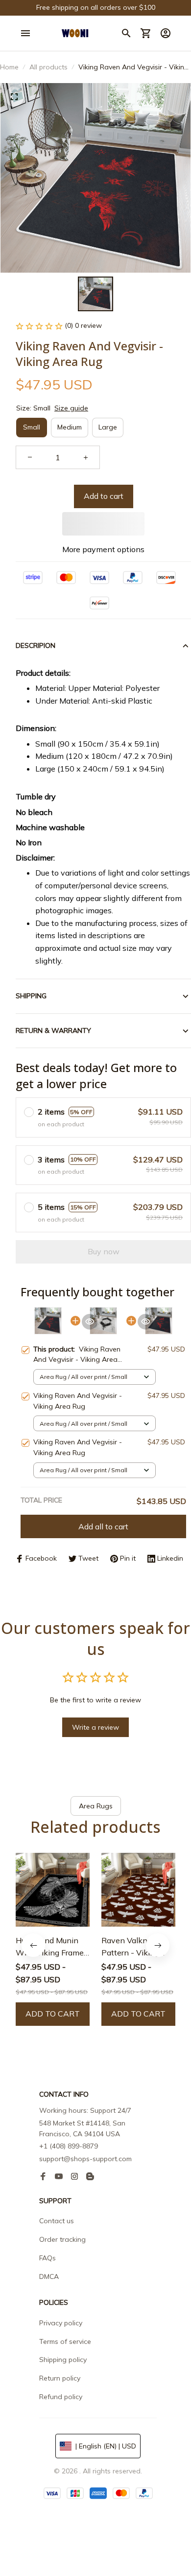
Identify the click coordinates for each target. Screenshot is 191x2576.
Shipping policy (63, 2360)
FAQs (48, 2258)
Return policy (60, 2378)
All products (48, 67)
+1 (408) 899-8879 (69, 2146)
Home (9, 67)
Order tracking (62, 2239)
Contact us (57, 2221)
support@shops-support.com (85, 2159)
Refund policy (61, 2397)
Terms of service (65, 2341)
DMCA (49, 2276)
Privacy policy (61, 2323)
